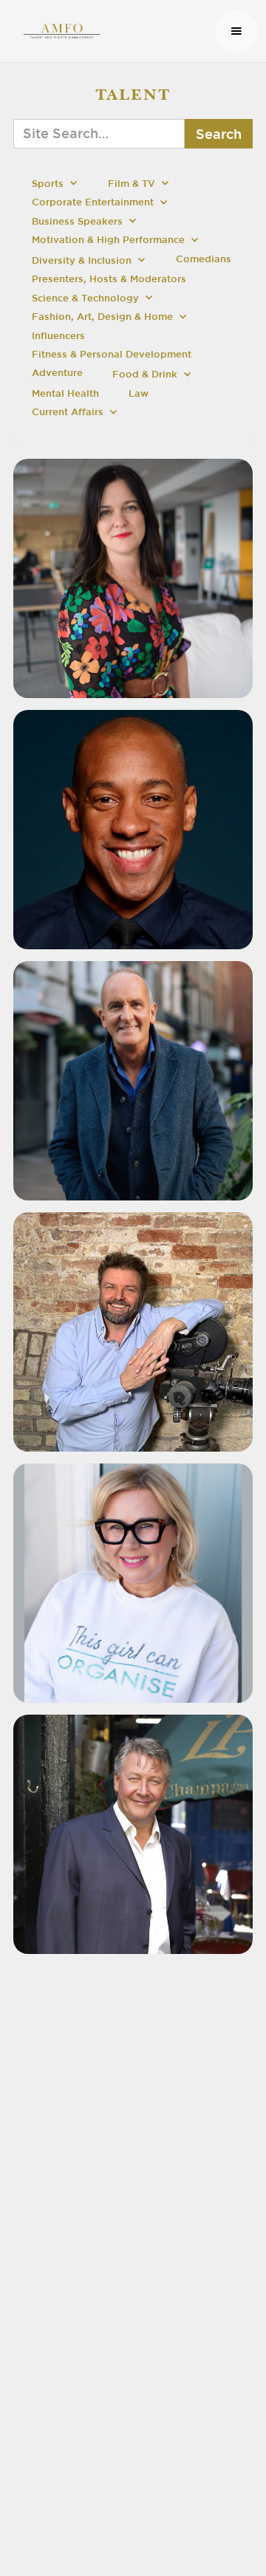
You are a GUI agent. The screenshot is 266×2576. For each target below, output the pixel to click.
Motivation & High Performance (108, 240)
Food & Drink (145, 374)
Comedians (204, 259)
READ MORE (137, 629)
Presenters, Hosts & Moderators (109, 279)
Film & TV (132, 184)
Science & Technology (85, 298)
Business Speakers (77, 221)
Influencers (58, 336)
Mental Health (65, 393)
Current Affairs (68, 412)
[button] (236, 31)
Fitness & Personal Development (112, 354)
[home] (112, 31)
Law (139, 393)
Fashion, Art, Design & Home (102, 317)
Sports (48, 184)
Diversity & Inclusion (82, 260)
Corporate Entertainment (93, 202)
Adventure (57, 373)
